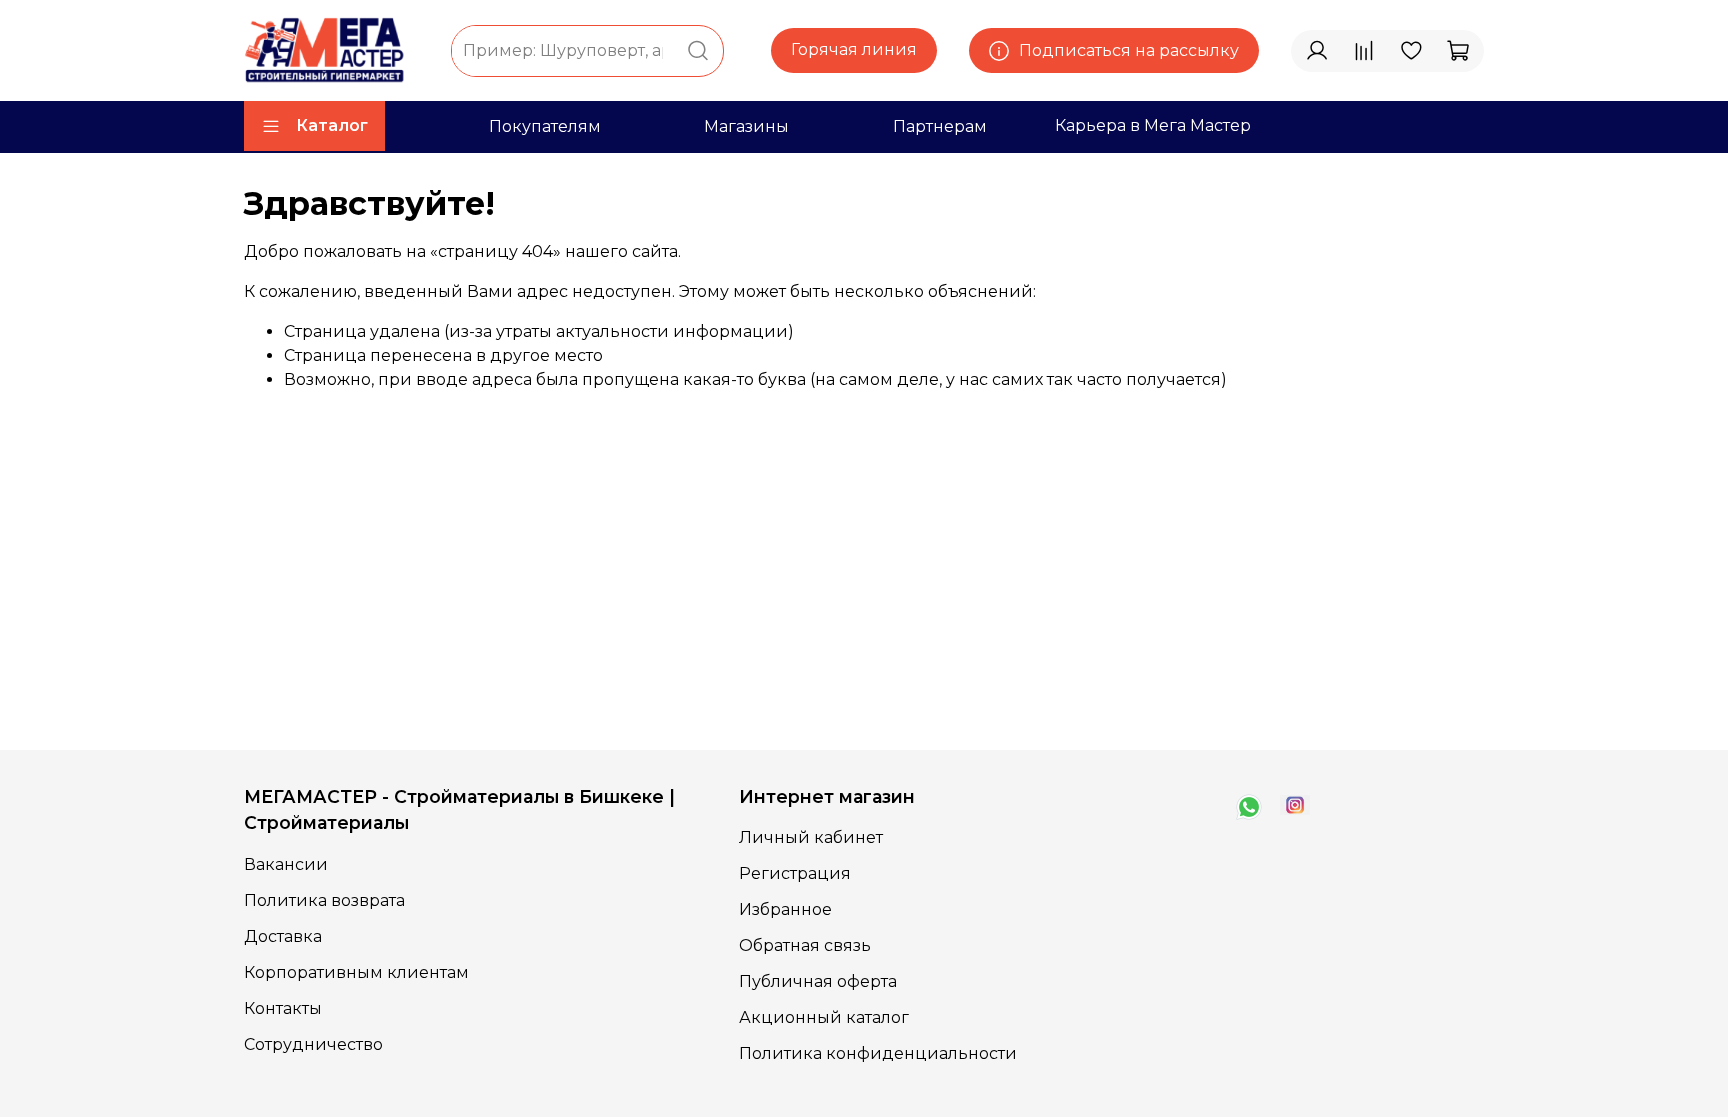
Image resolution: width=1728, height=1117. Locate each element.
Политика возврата (324, 900)
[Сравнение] (1364, 51)
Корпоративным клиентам (356, 972)
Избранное (785, 909)
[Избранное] (1411, 51)
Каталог (332, 125)
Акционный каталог (824, 1017)
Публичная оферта (818, 981)
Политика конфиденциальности (878, 1053)
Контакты (283, 1008)
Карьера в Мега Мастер (1153, 125)
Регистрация (795, 873)
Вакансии (286, 864)
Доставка (283, 936)
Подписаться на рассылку (1129, 50)
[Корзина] (1458, 51)
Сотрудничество (313, 1044)
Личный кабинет (811, 837)
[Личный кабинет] (1317, 51)
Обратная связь (805, 945)
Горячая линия (854, 49)
